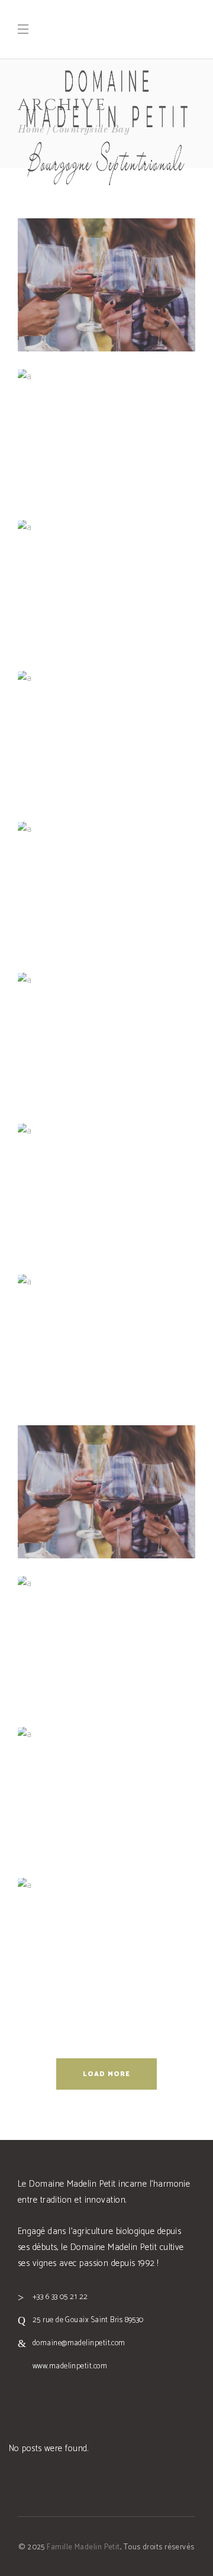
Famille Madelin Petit (83, 2547)
